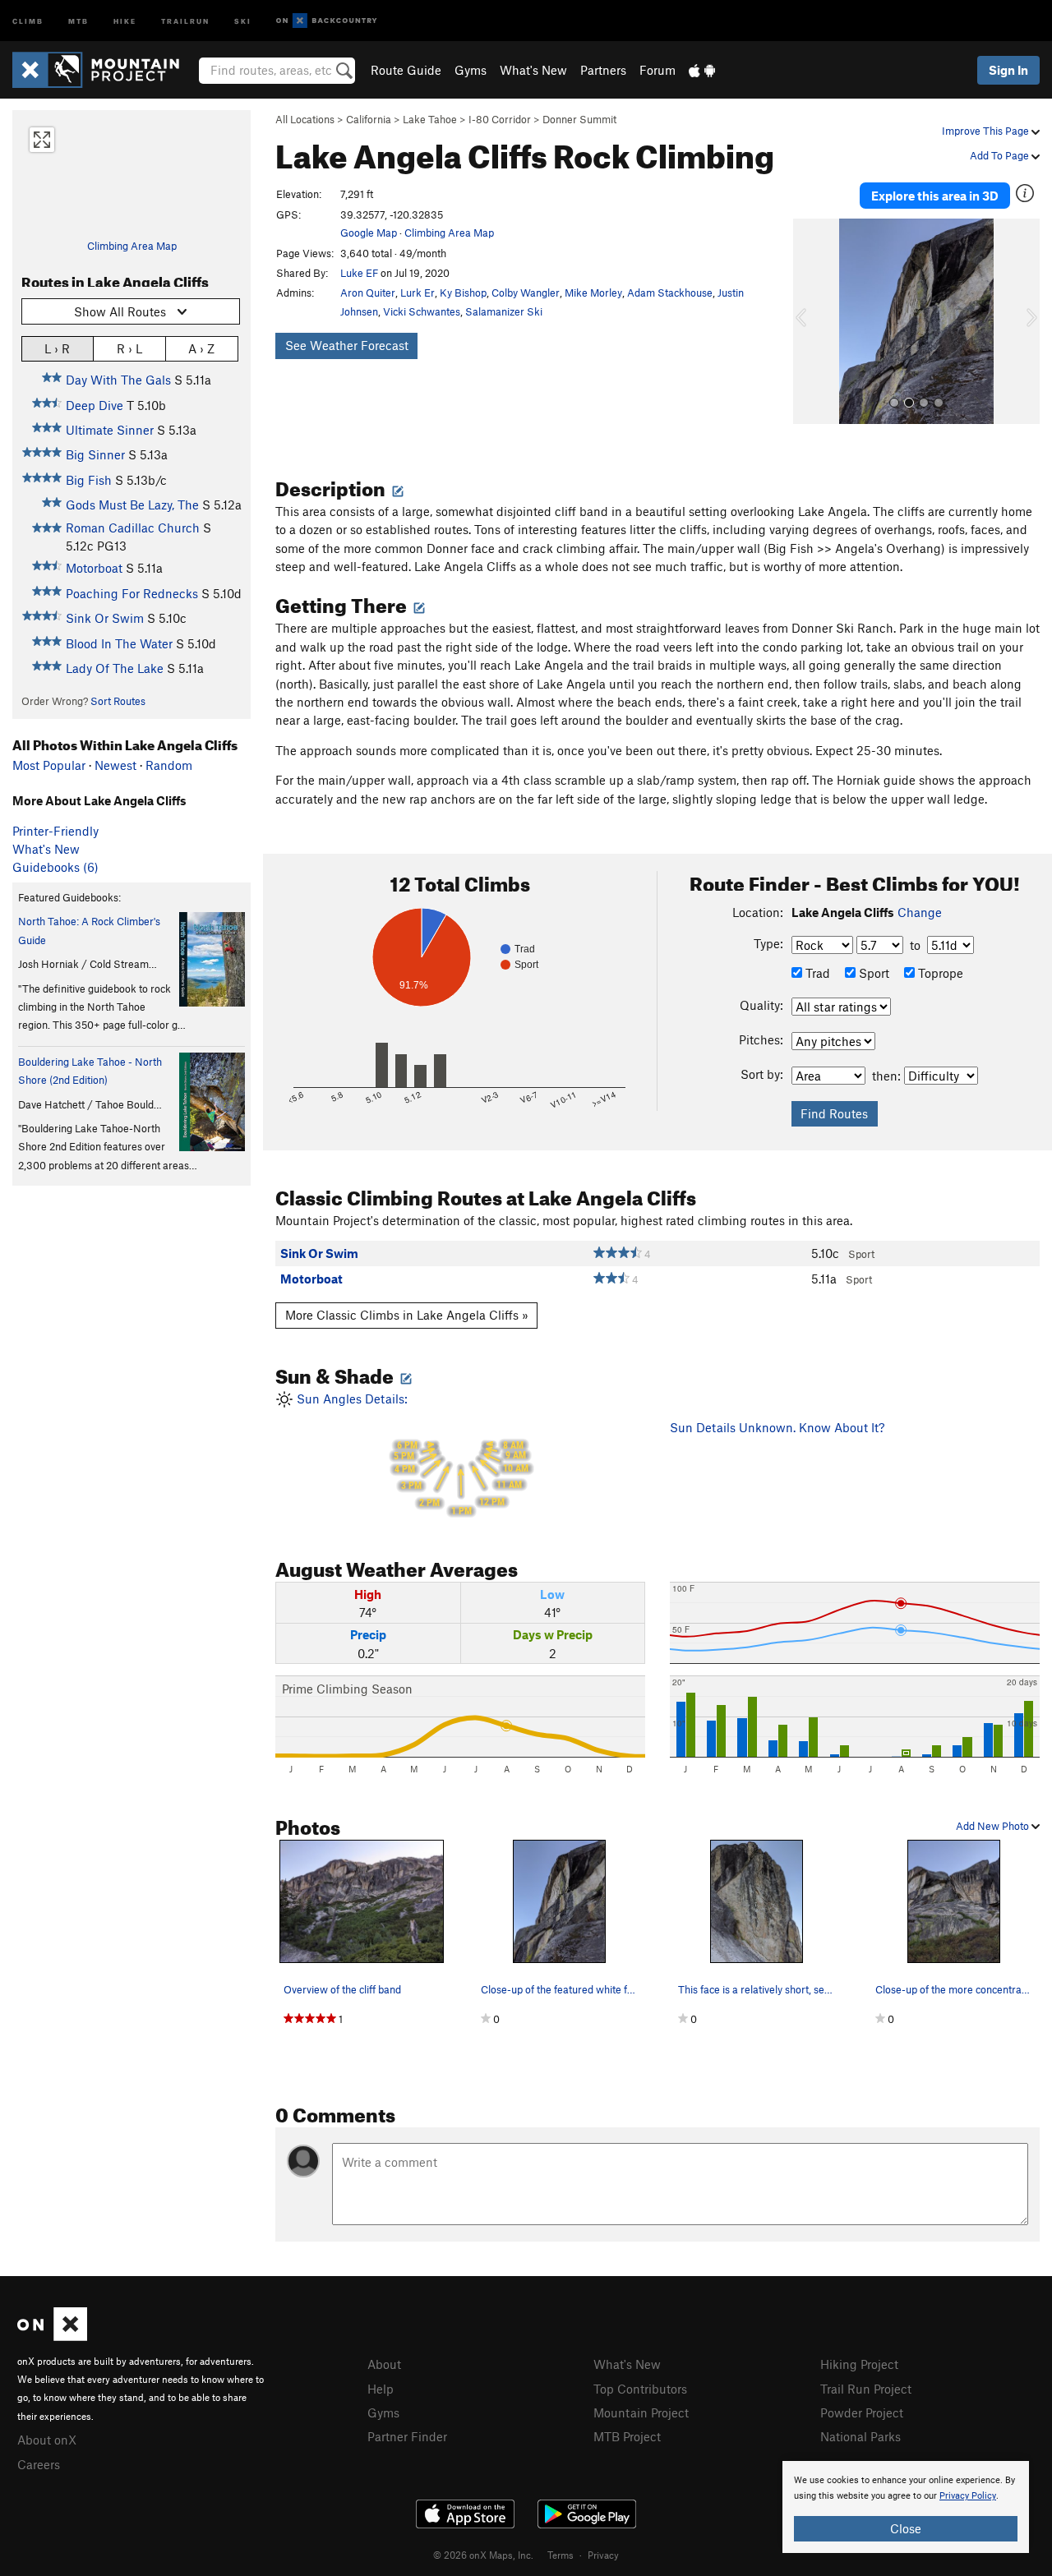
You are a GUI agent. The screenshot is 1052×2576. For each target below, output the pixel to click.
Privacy (603, 2555)
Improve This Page (987, 131)
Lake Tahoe (430, 119)
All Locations (305, 119)
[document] (906, 2507)
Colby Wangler (526, 293)
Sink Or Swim (105, 618)
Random (169, 765)
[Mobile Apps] (702, 70)
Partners (603, 70)
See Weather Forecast (347, 345)
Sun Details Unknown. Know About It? (777, 1427)
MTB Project (627, 2436)
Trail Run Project (866, 2389)
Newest (115, 765)
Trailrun (185, 20)
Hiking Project (859, 2364)
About (384, 2364)
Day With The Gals (118, 380)
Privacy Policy (968, 2496)
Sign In (1008, 70)
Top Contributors (640, 2389)
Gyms (471, 70)
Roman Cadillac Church (133, 528)
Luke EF (359, 273)
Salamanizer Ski (504, 311)
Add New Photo (994, 1826)
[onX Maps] (52, 2336)
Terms (561, 2555)
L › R (57, 348)
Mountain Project (641, 2412)
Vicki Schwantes (422, 311)
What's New (533, 70)
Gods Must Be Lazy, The (132, 505)
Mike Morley (593, 293)
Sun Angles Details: (411, 1454)
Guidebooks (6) (55, 867)
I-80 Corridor (500, 119)
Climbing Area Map (132, 246)
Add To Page (1001, 155)
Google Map (369, 233)
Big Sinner (95, 454)
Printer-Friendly (55, 831)
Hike (125, 20)
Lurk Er (418, 293)
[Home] (104, 70)
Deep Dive (95, 405)
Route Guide (406, 70)
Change (920, 912)
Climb (28, 20)
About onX (47, 2440)
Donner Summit (579, 119)
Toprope (939, 973)
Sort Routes (118, 701)
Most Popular (49, 765)
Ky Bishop (463, 293)
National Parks (861, 2436)
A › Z (201, 348)
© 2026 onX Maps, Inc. (483, 2555)
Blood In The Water (119, 643)
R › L (129, 348)
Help (381, 2389)
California (369, 119)
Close (906, 2528)
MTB (78, 20)
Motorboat (94, 568)
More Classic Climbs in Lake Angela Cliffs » (407, 1315)
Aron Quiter (368, 293)
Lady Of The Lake (115, 668)
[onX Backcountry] (327, 21)
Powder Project (862, 2412)
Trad (816, 973)
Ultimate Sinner (110, 430)
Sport (872, 973)
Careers (39, 2464)
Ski (243, 20)
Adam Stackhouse (670, 293)
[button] (810, 321)
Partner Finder (407, 2436)
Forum (657, 70)
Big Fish (89, 480)
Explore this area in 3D (935, 196)
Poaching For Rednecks (132, 593)
